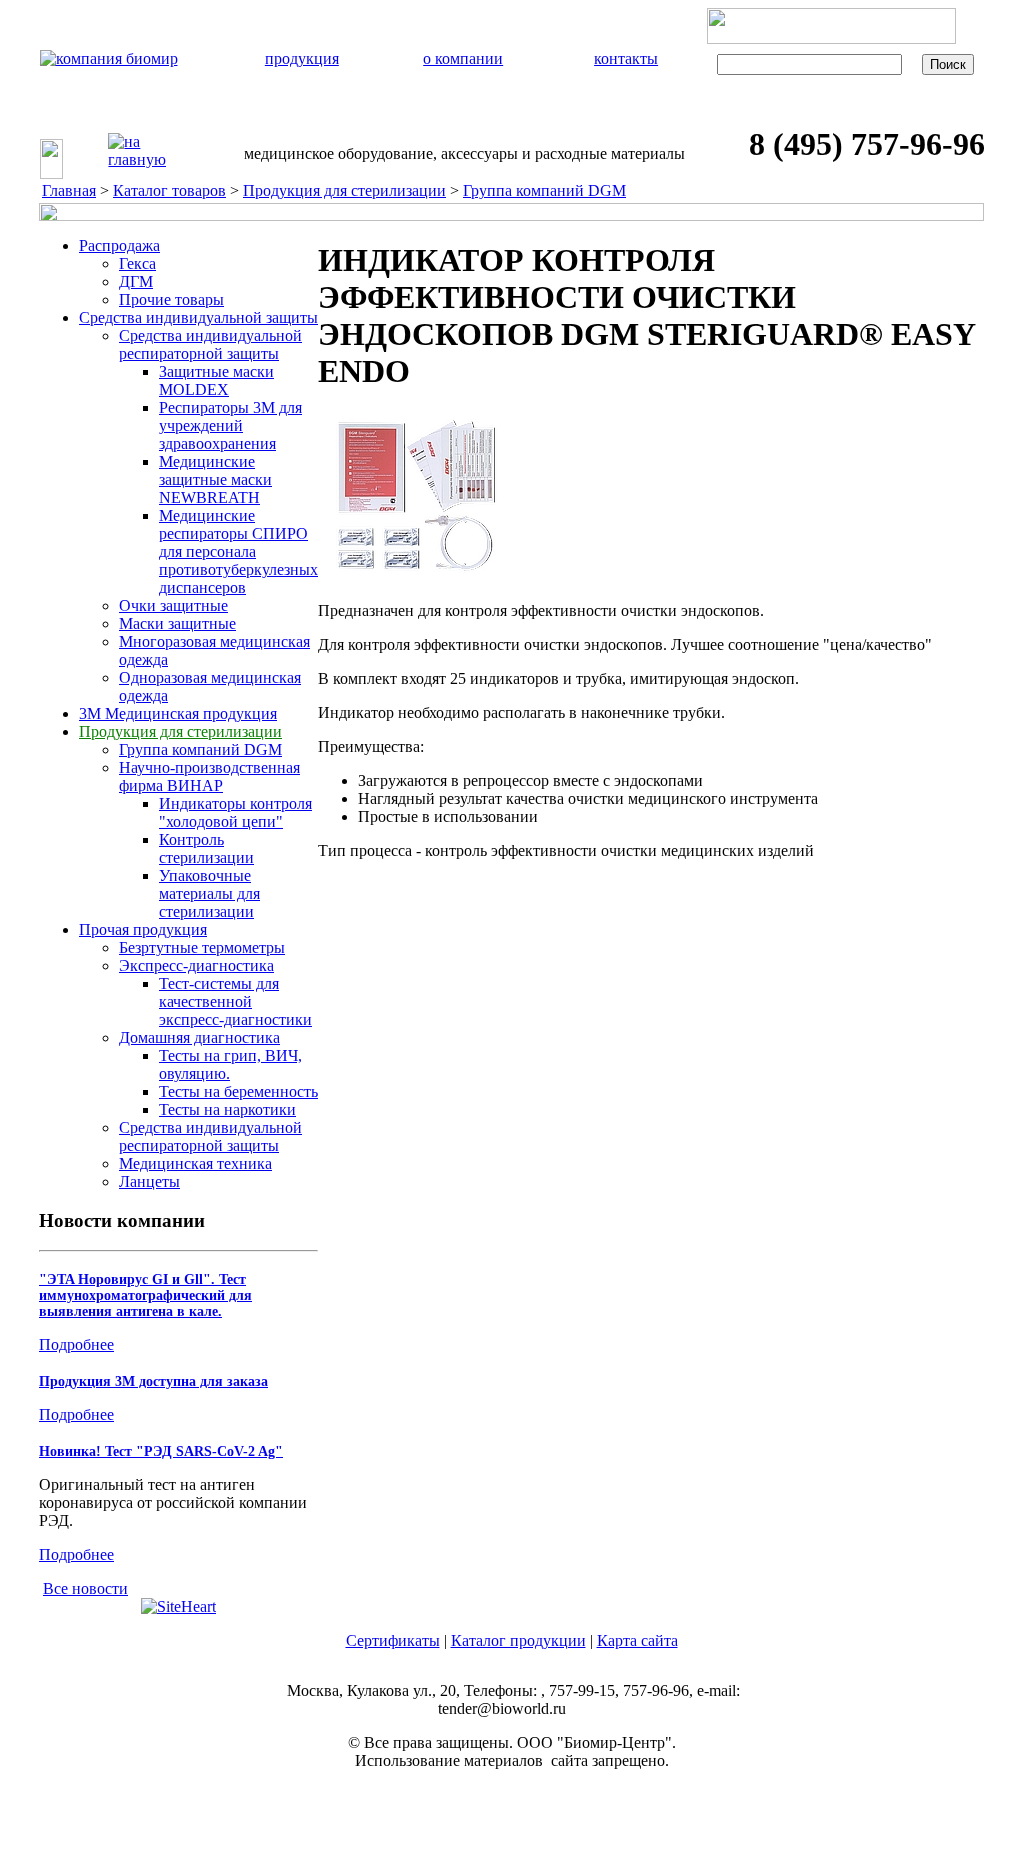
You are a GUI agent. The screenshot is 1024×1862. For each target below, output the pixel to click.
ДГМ (136, 281)
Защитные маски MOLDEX (216, 380)
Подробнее (76, 1344)
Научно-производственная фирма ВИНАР (209, 776)
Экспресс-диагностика (196, 965)
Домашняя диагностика (199, 1037)
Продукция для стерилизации (344, 190)
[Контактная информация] (193, 165)
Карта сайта (637, 1640)
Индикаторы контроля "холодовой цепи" (235, 812)
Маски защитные (177, 623)
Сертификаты (393, 1640)
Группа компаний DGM (544, 190)
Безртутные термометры (202, 947)
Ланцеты (149, 1181)
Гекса (137, 263)
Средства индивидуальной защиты (198, 317)
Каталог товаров (169, 190)
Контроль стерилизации (206, 848)
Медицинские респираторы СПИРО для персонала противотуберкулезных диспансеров (238, 551)
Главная (69, 190)
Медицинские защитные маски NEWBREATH (215, 479)
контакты (626, 58)
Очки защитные (173, 605)
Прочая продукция (143, 929)
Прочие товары (171, 299)
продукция (302, 58)
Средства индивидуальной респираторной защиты (210, 344)
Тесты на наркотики (227, 1109)
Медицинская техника (195, 1163)
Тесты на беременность (238, 1091)
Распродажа (119, 245)
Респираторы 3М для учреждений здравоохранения (230, 425)
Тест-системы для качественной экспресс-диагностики (235, 1001)
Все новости (85, 1588)
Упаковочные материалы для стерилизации (209, 893)
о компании (463, 58)
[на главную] (137, 151)
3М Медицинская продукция (178, 713)
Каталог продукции (518, 1640)
